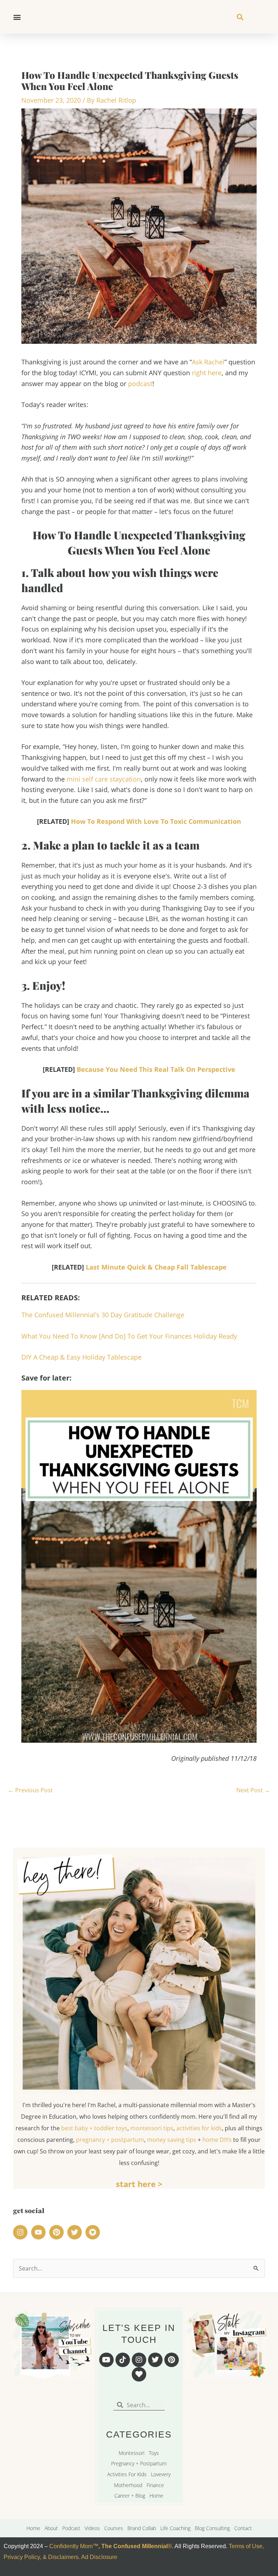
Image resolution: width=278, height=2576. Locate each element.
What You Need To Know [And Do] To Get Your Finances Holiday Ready (129, 1336)
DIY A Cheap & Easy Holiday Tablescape (81, 1357)
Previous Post (30, 1790)
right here (207, 373)
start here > (139, 2184)
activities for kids (199, 2128)
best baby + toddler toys (94, 2128)
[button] (17, 17)
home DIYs (217, 2140)
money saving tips (172, 2140)
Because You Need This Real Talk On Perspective (156, 1069)
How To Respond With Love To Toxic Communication (156, 821)
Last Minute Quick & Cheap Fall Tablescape (156, 1267)
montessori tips (152, 2128)
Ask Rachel (208, 362)
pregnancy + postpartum (110, 2140)
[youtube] (39, 2232)
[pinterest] (58, 2232)
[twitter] (76, 2232)
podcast (140, 384)
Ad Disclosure (99, 2557)
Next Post (253, 1790)
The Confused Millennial (134, 2546)
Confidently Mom (70, 2546)
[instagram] (21, 2232)
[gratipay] (94, 2232)
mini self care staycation (104, 779)
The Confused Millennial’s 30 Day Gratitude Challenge (103, 1315)
